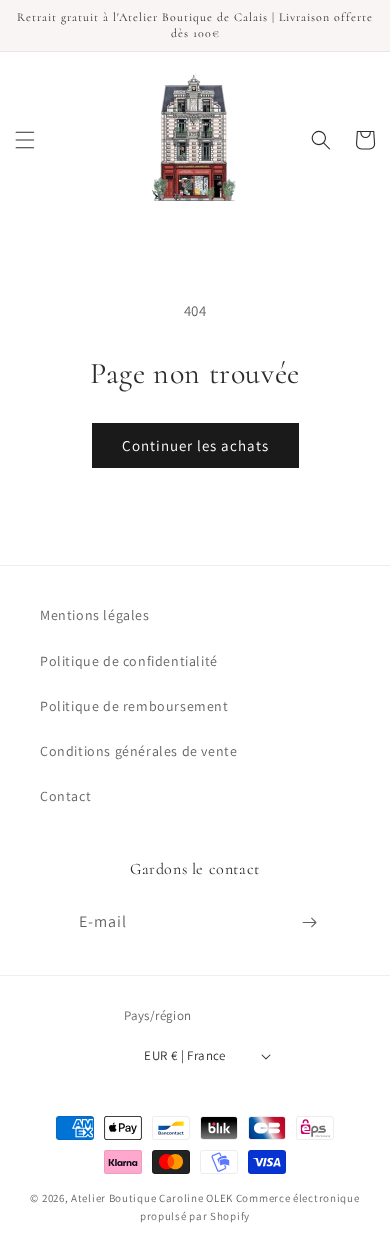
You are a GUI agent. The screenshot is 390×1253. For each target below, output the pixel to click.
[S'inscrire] (309, 922)
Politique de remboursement (134, 706)
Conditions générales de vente (138, 751)
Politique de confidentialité (129, 661)
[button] (25, 140)
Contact (65, 796)
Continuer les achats (195, 445)
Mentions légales (95, 615)
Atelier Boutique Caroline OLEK (152, 1198)
